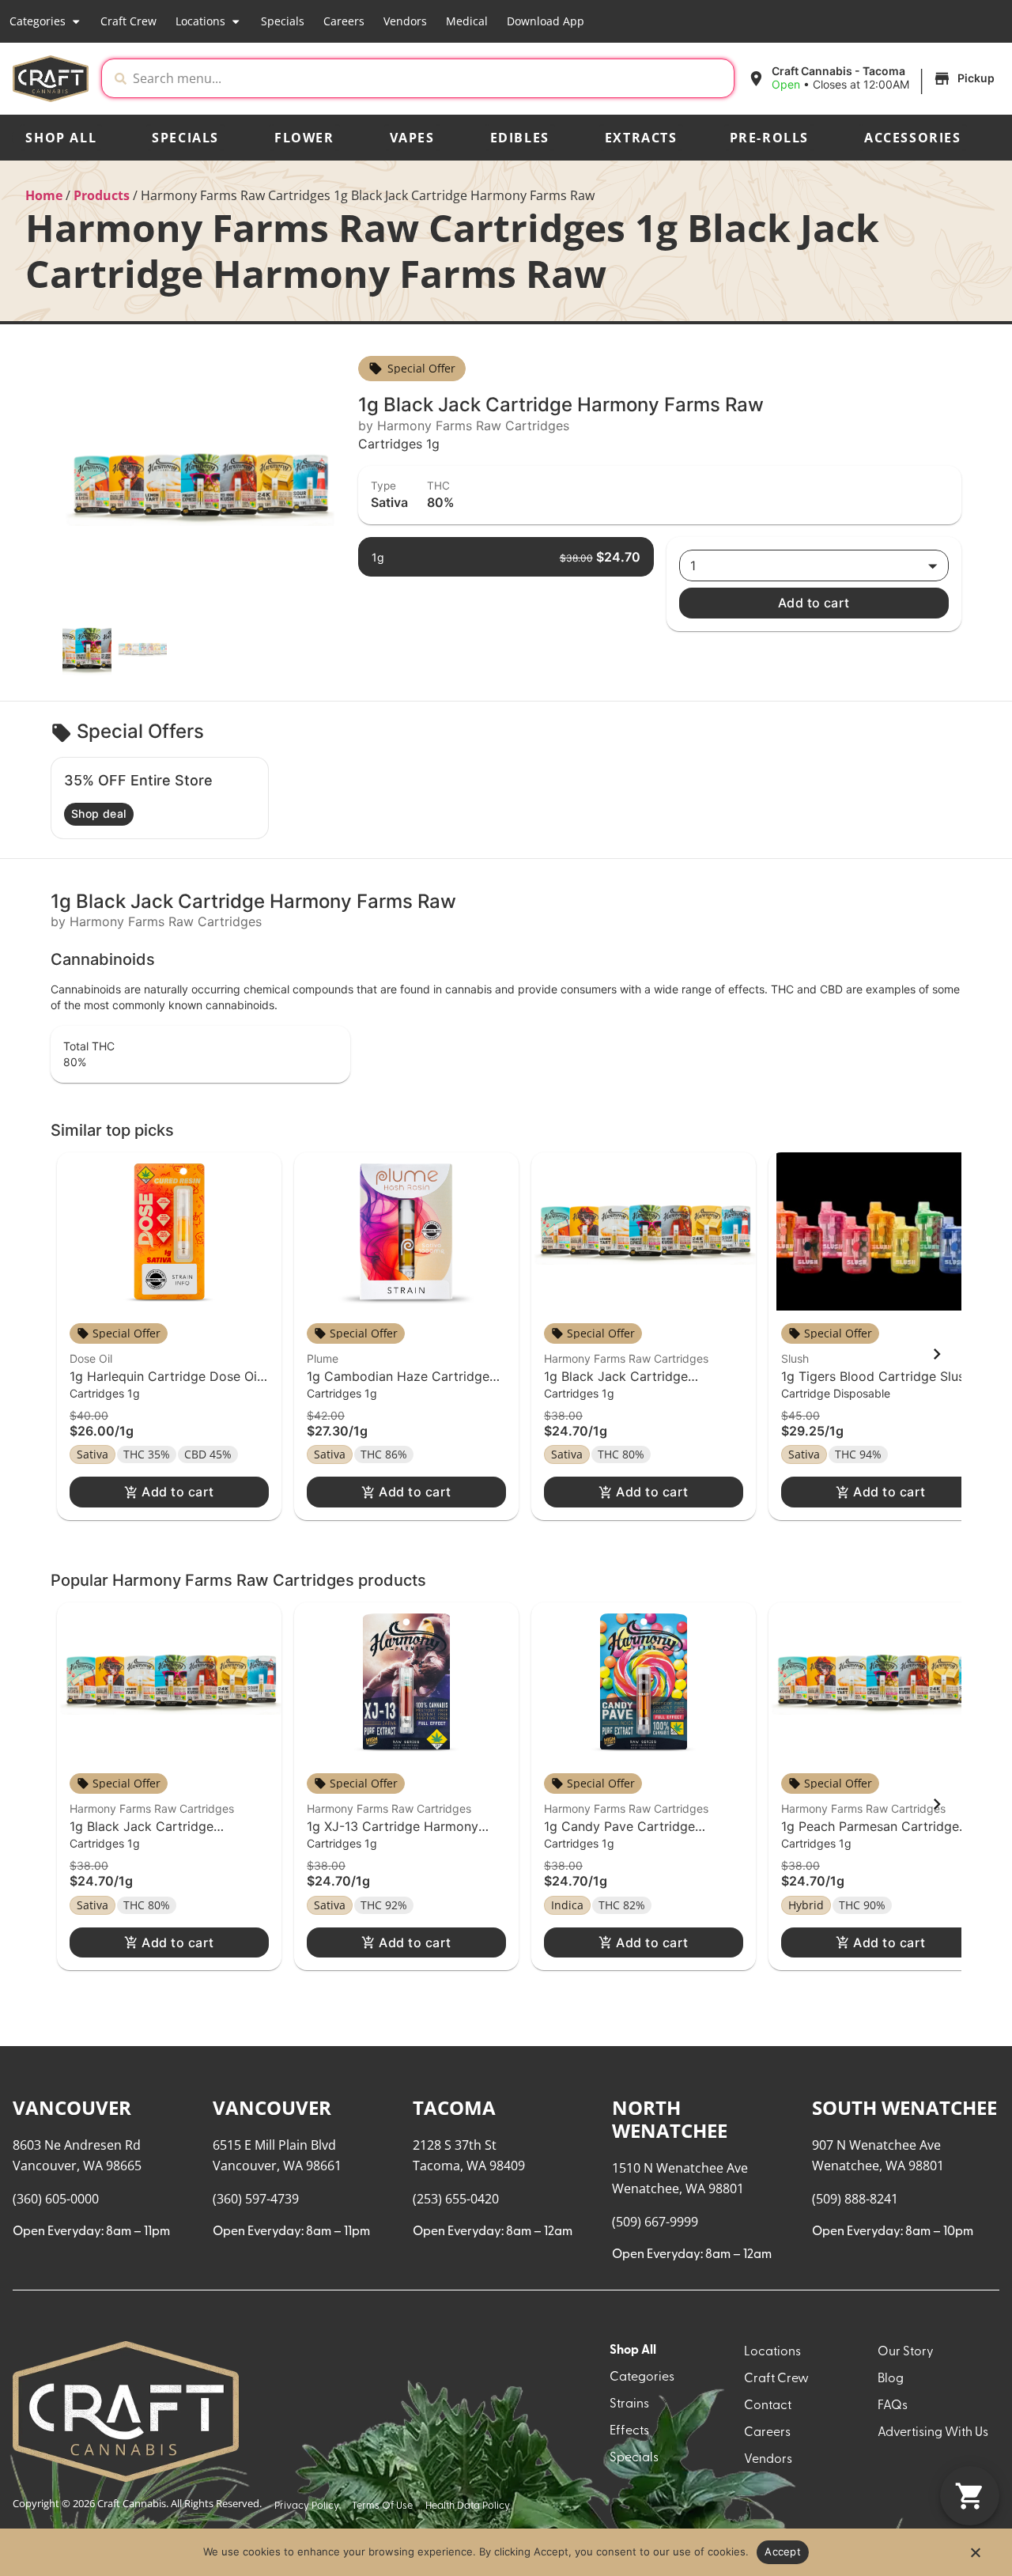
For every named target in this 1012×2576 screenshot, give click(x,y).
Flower (304, 138)
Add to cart (814, 603)
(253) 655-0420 (456, 2199)
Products (102, 195)
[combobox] (430, 78)
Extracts (641, 138)
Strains (629, 2404)
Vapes (412, 138)
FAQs (893, 2406)
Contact (768, 2406)
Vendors (405, 21)
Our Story (906, 2352)
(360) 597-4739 (256, 2199)
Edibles (520, 138)
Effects (629, 2431)
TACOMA (454, 2107)
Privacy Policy (307, 2506)
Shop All (61, 138)
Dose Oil (91, 1358)
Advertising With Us (933, 2433)
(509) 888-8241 (855, 2199)
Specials (283, 21)
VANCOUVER (72, 2107)
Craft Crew (128, 21)
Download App (546, 21)
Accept (783, 2551)
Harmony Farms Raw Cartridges (626, 1358)
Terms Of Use (382, 2506)
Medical (467, 21)
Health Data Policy (468, 2506)
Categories (38, 21)
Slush (795, 1358)
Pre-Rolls (769, 138)
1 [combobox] (693, 566)
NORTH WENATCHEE (670, 2119)
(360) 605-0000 (56, 2199)
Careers (344, 21)
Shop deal (99, 813)
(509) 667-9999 (655, 2222)
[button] (873, 78)
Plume (323, 1358)
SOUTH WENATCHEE (904, 2107)
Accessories (913, 138)
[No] (975, 2557)
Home (44, 195)
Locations (200, 21)
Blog (891, 2379)
